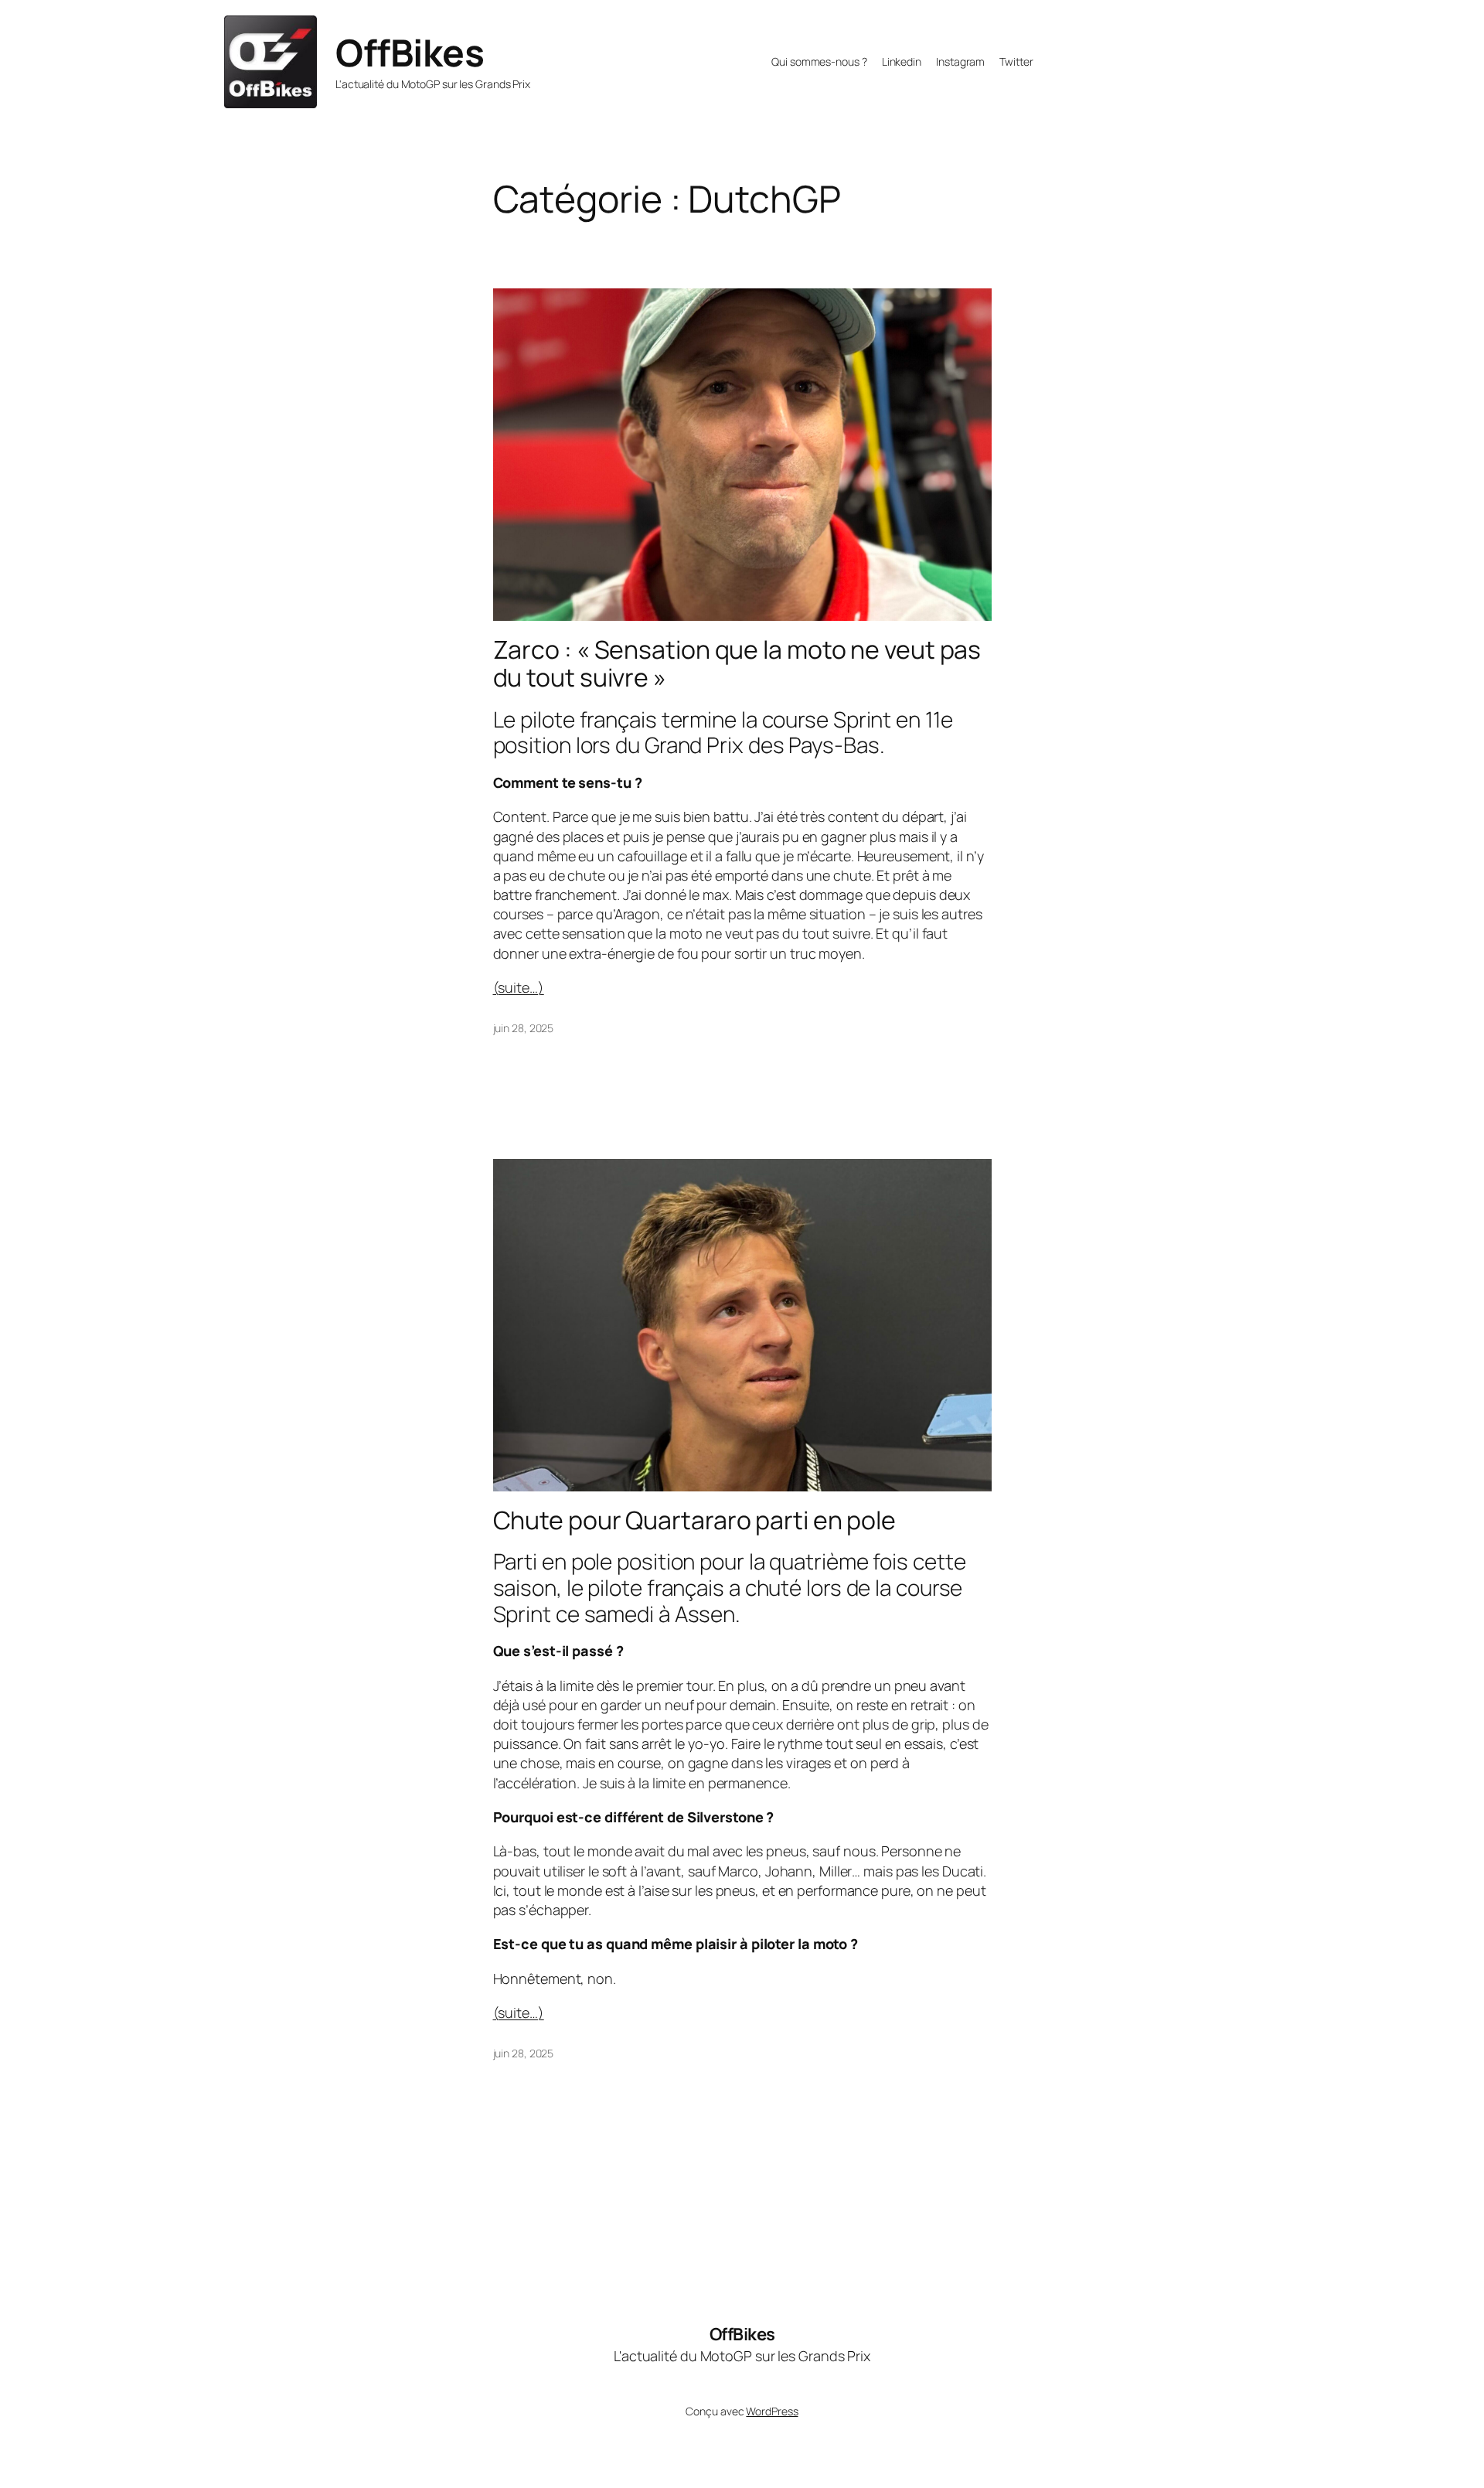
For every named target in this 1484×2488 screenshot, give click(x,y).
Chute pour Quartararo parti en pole (695, 1520)
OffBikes (410, 52)
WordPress (772, 2411)
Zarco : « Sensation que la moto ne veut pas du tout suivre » (737, 663)
